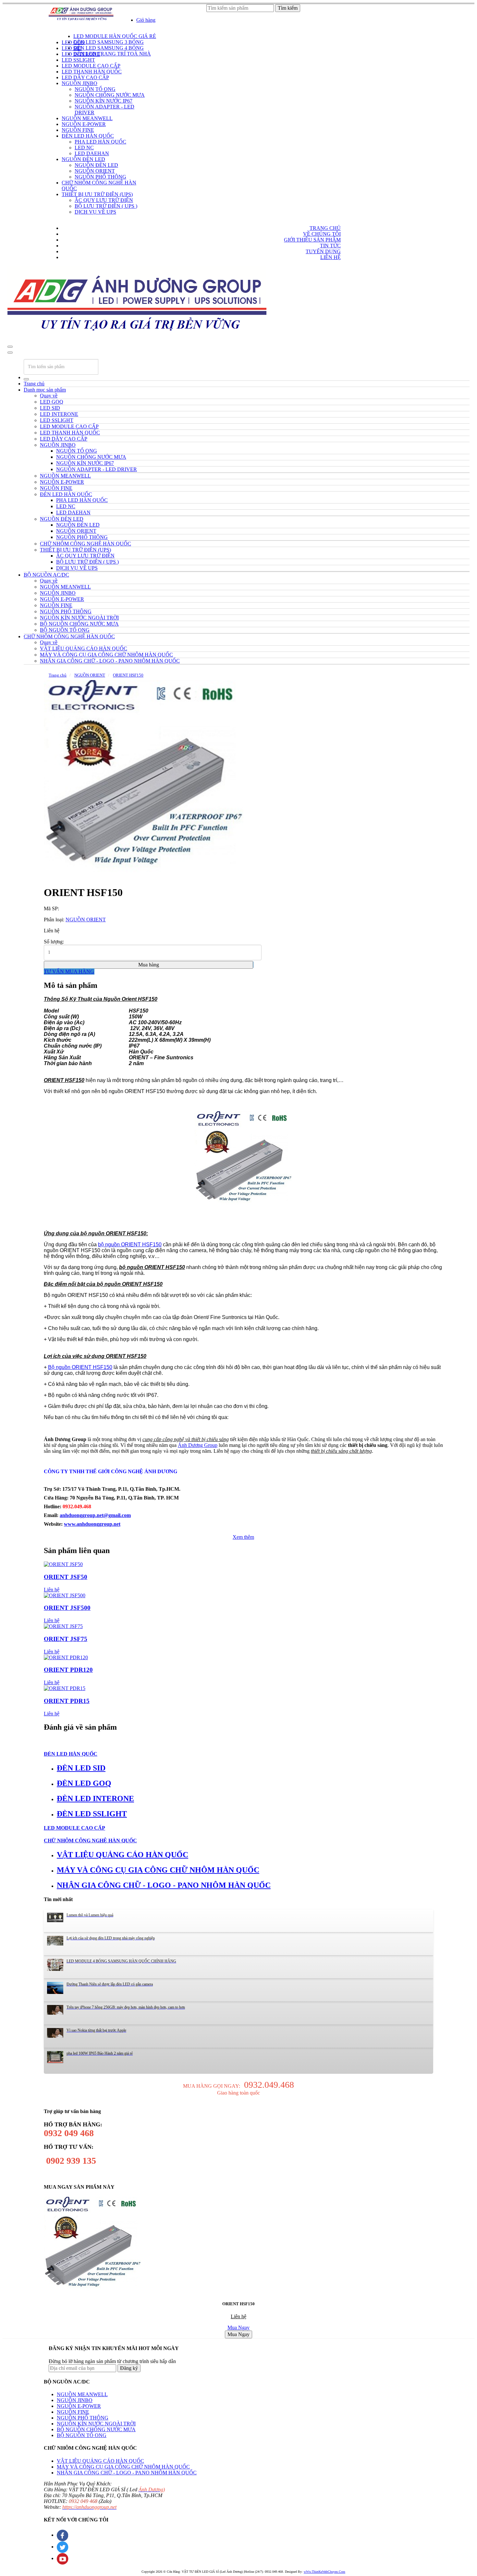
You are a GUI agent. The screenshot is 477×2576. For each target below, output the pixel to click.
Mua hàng (149, 965)
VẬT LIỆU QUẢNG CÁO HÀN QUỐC (100, 2461)
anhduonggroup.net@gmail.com (95, 1515)
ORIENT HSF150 (128, 675)
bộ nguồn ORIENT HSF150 (130, 1244)
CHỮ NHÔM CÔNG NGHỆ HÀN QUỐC (69, 636)
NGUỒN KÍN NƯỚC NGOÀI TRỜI (96, 2424)
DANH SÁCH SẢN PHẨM (79, 31)
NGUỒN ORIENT (90, 675)
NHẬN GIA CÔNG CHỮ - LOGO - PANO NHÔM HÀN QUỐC (127, 2473)
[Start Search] (26, 379)
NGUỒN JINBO (75, 2400)
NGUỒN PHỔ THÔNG (83, 2418)
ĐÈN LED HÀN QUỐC (71, 1754)
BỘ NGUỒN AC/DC (46, 575)
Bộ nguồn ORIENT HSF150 (80, 1367)
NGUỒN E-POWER (79, 2406)
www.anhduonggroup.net (92, 1524)
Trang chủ (34, 384)
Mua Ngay (238, 2327)
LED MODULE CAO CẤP (74, 1828)
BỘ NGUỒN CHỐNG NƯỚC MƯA (96, 2429)
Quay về (49, 396)
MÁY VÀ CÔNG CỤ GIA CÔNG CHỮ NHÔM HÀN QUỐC (123, 2467)
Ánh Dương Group (198, 1445)
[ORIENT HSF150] (144, 780)
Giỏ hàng (146, 20)
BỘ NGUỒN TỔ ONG (82, 2435)
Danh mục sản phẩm (45, 390)
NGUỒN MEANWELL (82, 2394)
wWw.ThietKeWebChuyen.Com (324, 2572)
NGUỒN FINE (73, 2412)
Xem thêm (243, 1537)
